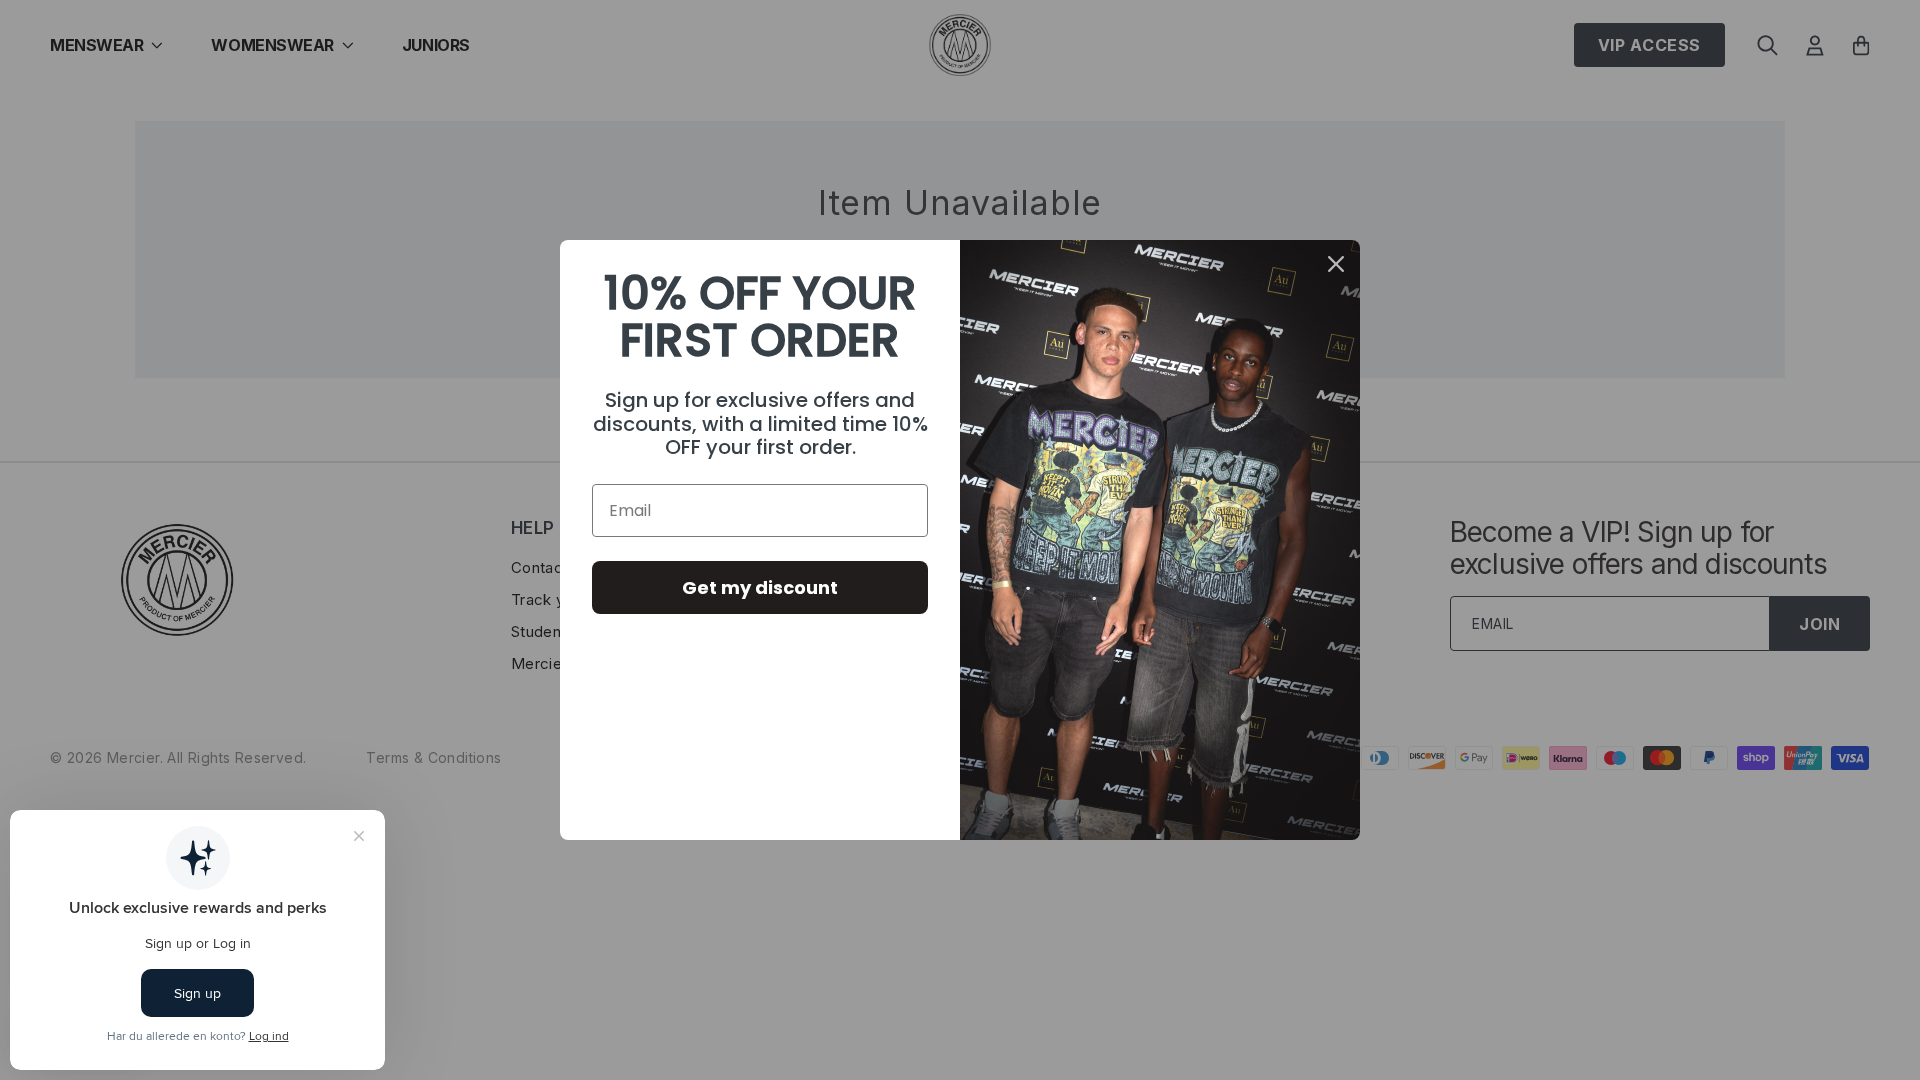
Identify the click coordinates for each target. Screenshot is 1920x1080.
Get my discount (760, 587)
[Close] (1336, 264)
